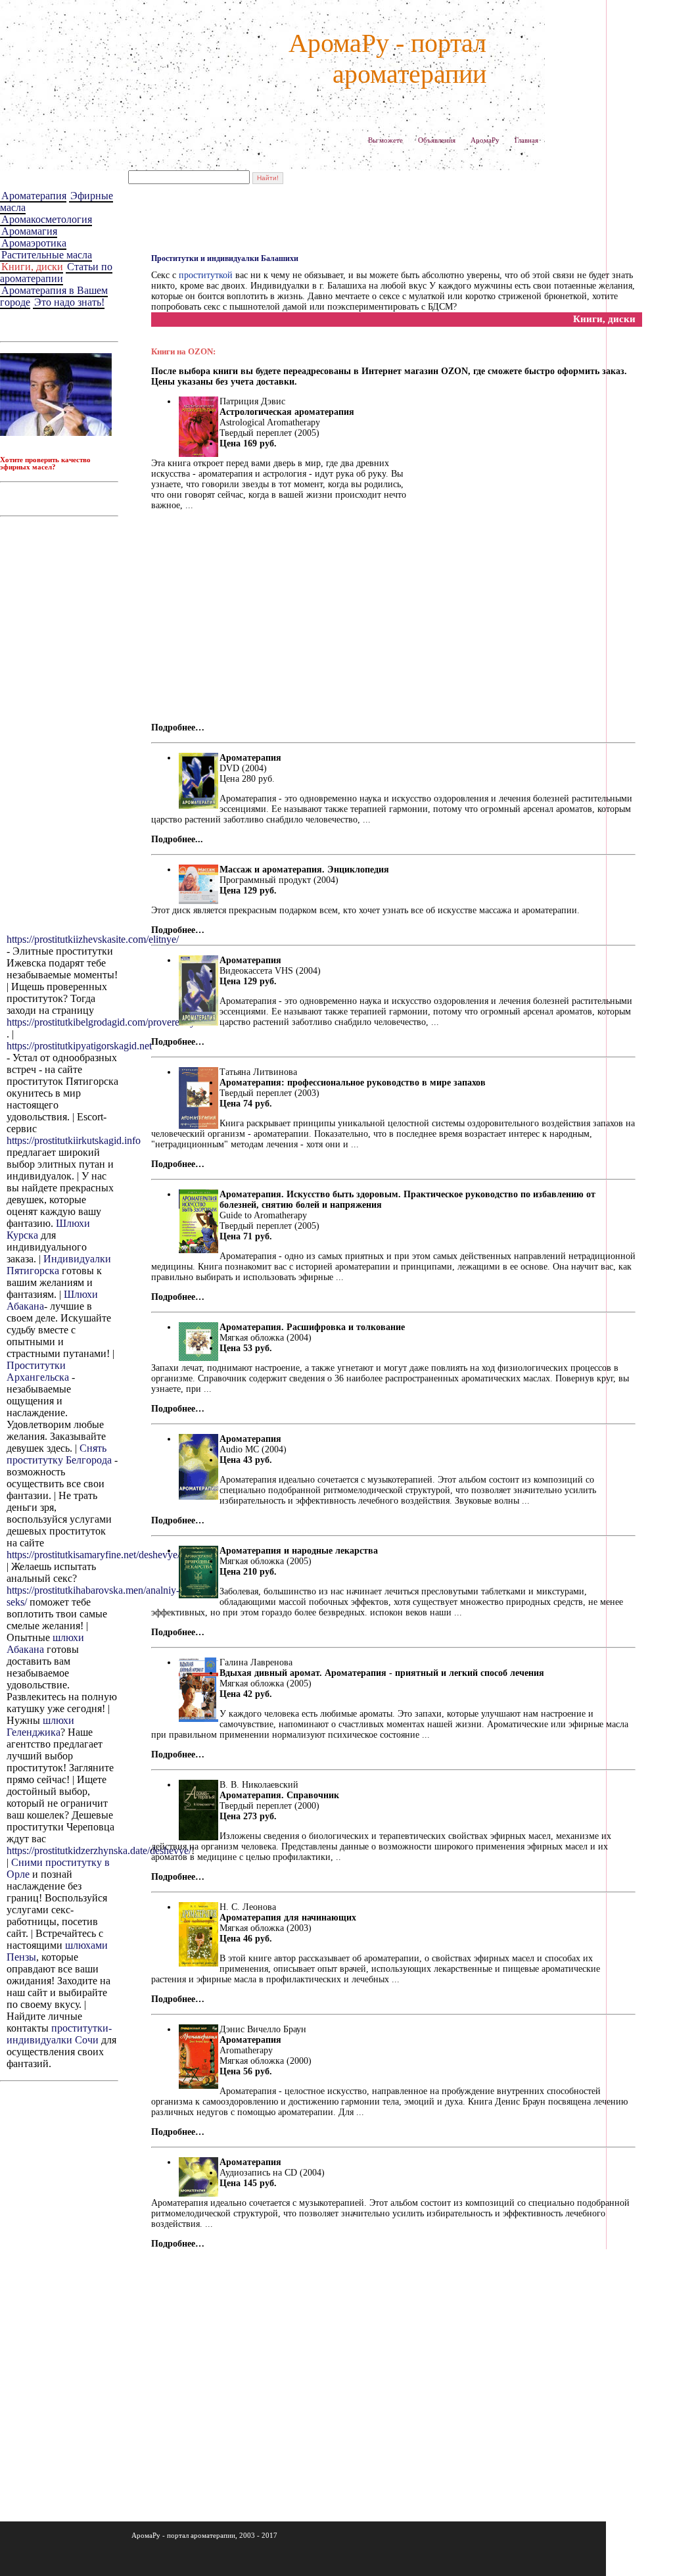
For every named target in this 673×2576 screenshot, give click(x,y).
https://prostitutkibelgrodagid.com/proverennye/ (104, 1022)
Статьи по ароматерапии (56, 273)
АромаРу (485, 140)
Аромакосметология (47, 219)
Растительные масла (47, 255)
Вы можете (385, 140)
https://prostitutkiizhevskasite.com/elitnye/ (93, 939)
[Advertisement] (62, 725)
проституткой (206, 275)
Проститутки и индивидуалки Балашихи (225, 258)
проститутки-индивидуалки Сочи (59, 2034)
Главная (526, 140)
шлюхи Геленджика (40, 1726)
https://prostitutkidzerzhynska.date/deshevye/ (99, 1850)
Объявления (437, 140)
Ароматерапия (34, 196)
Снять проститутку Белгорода (59, 1454)
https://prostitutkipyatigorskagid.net (79, 1046)
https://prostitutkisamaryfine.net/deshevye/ (93, 1555)
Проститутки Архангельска (38, 1371)
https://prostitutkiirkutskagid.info (74, 1140)
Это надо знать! (69, 302)
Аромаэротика (34, 243)
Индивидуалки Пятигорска (59, 1265)
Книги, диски (32, 267)
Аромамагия (29, 231)
